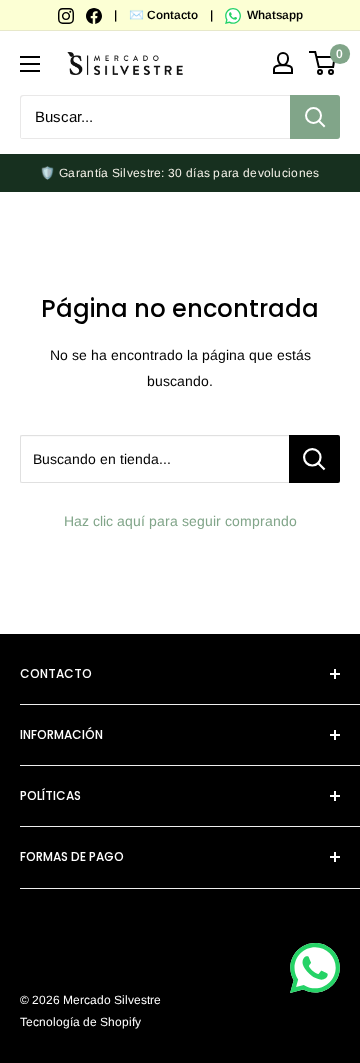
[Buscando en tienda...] (314, 459)
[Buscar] (315, 117)
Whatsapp (273, 15)
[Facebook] (95, 15)
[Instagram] (67, 15)
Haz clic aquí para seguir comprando (180, 521)
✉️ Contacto (163, 15)
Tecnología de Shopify (80, 1022)
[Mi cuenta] (283, 63)
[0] (323, 63)
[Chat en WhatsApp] (315, 968)
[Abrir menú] (30, 64)
